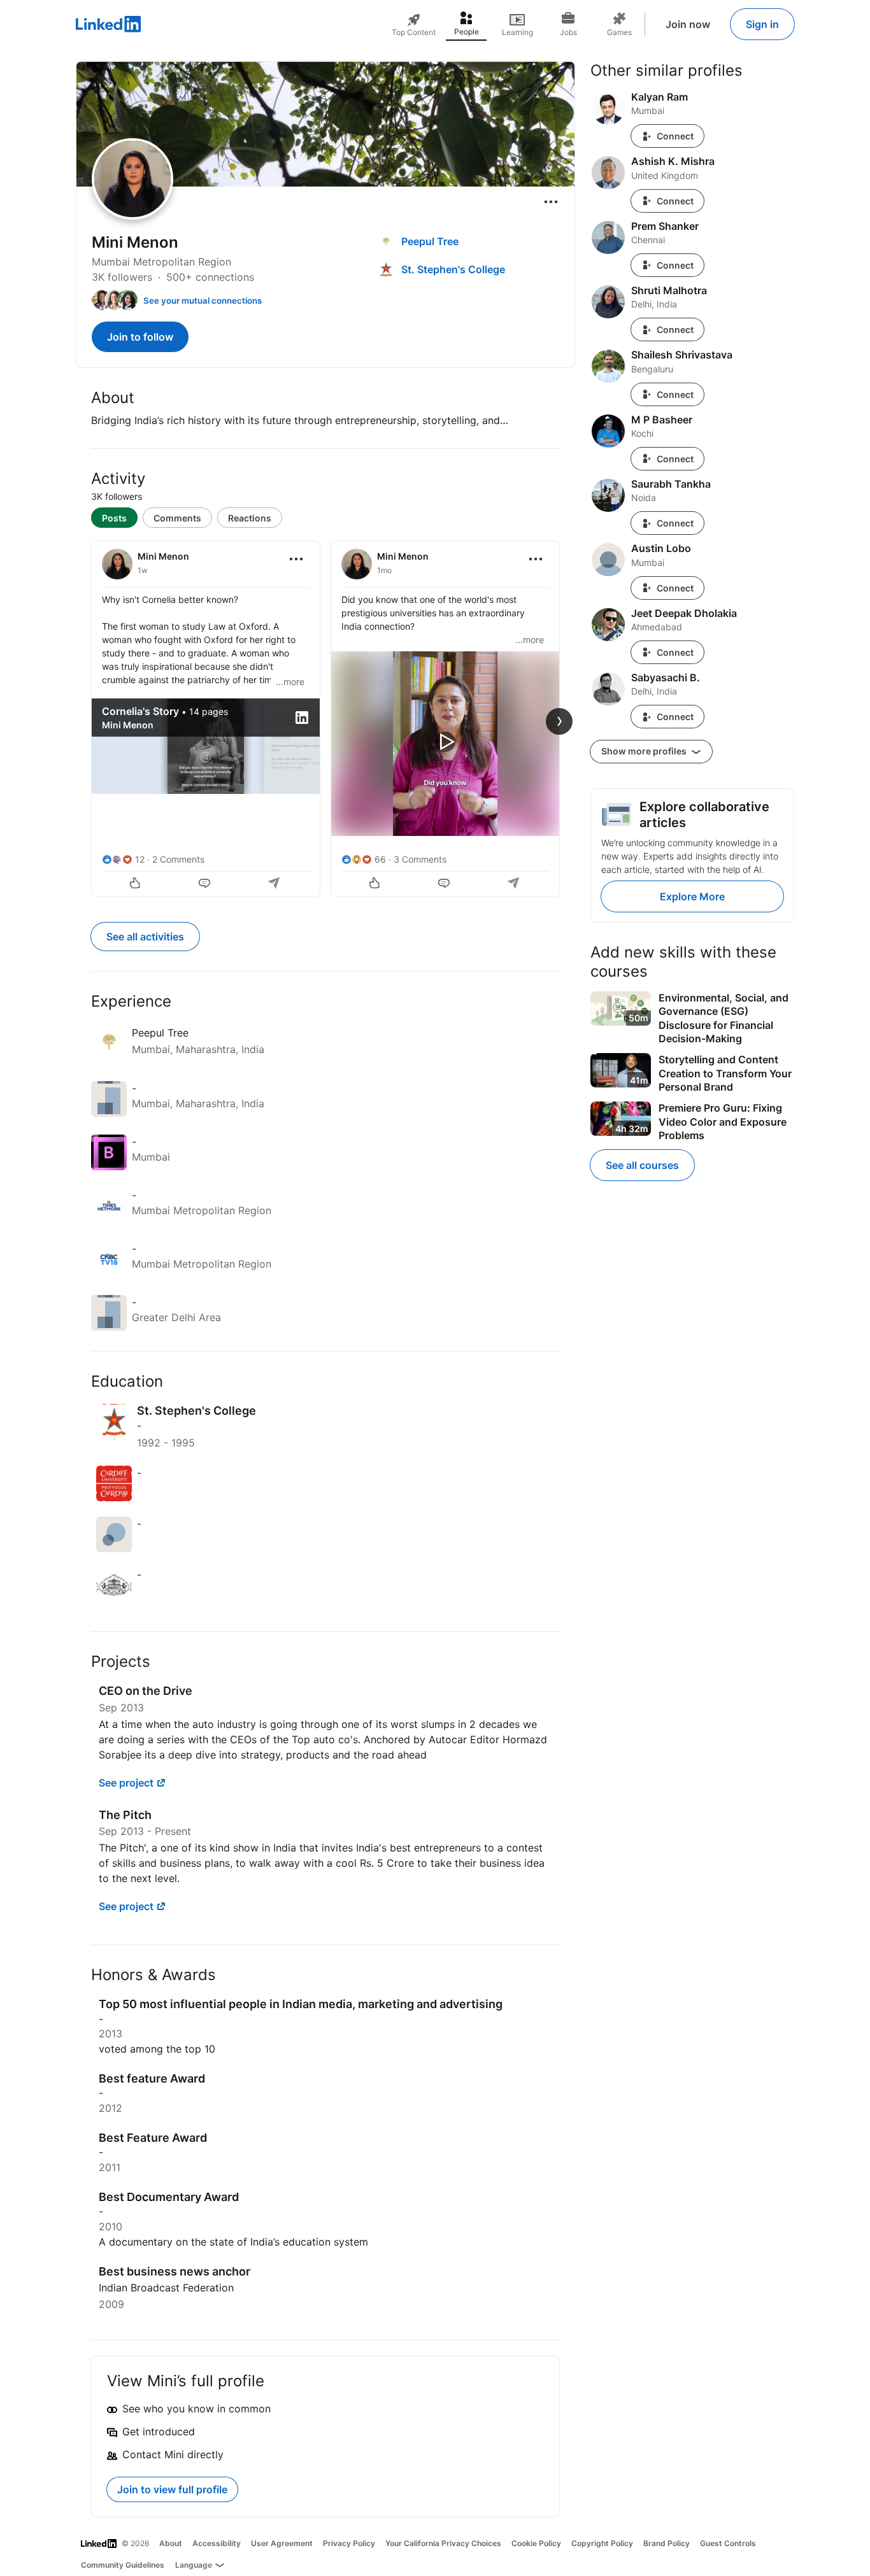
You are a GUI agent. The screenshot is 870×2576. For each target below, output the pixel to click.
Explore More (692, 896)
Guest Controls (728, 2543)
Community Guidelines (123, 2565)
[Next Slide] (559, 721)
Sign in (762, 24)
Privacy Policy (349, 2543)
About (171, 2543)
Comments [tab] (177, 518)
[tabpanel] (325, 718)
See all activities (145, 937)
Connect (675, 136)
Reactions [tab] (250, 518)
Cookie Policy (536, 2543)
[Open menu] (551, 202)
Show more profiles (645, 751)
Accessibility (217, 2543)
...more (290, 682)
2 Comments (178, 859)
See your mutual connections (203, 301)
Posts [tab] (114, 518)
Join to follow (140, 337)
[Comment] (206, 884)
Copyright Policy (602, 2543)
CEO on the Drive (146, 1691)
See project (126, 1783)
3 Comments (420, 859)
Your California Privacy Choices (443, 2543)
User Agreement (282, 2543)
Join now (688, 24)
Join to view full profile (172, 2489)
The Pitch (125, 1815)
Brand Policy (667, 2543)
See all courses (642, 1165)
